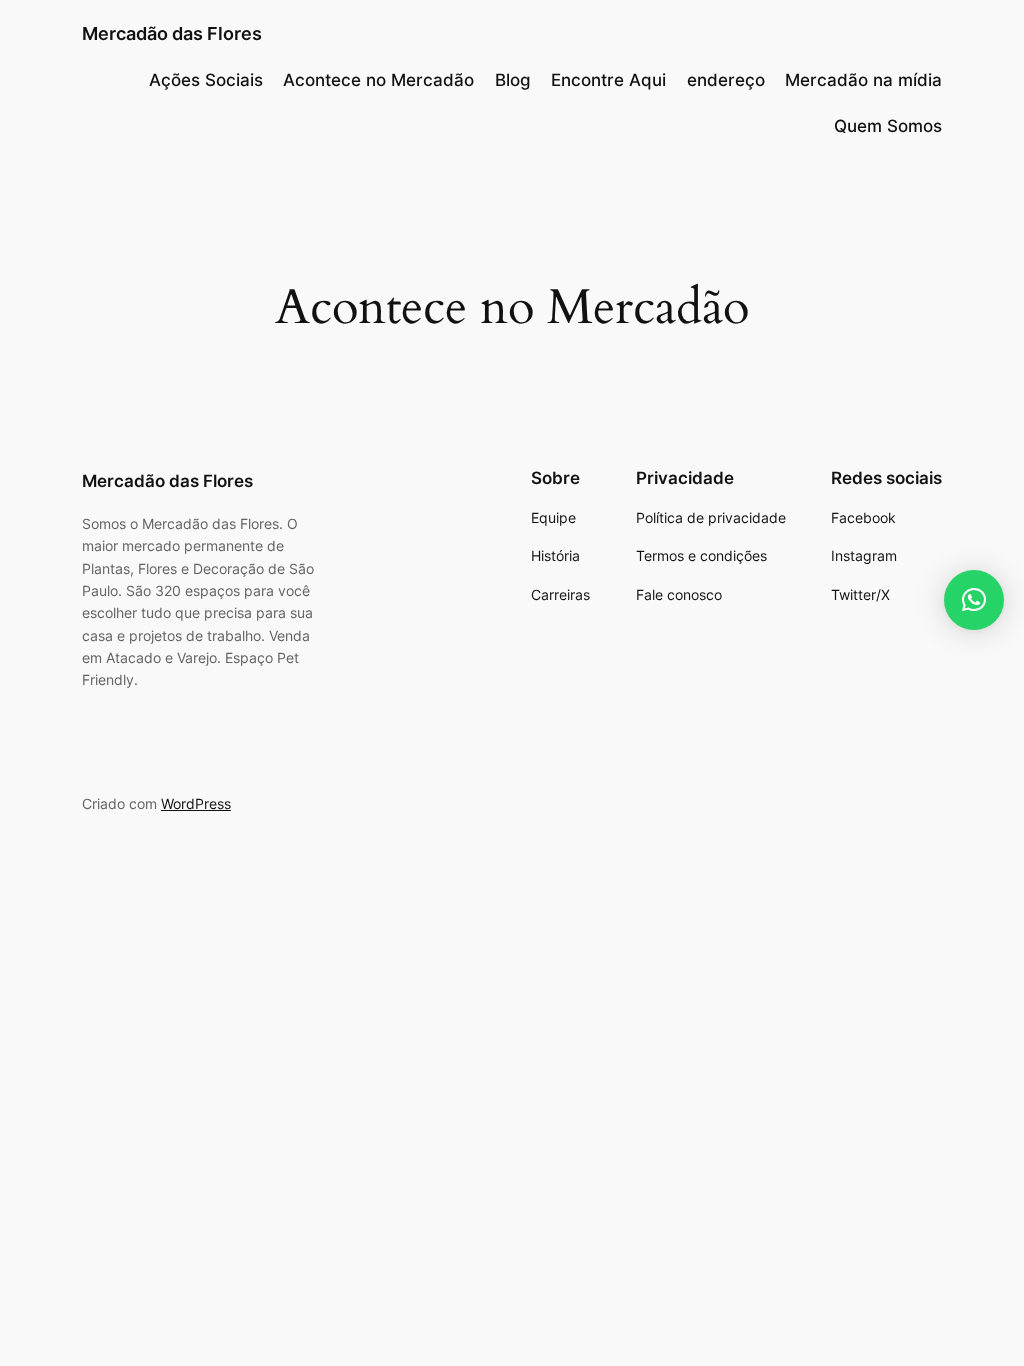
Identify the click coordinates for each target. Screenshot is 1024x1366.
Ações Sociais (206, 80)
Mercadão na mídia (863, 80)
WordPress (196, 803)
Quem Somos (888, 126)
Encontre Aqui (608, 80)
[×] (974, 600)
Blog (513, 80)
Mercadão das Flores (172, 33)
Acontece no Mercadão (378, 80)
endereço (726, 80)
